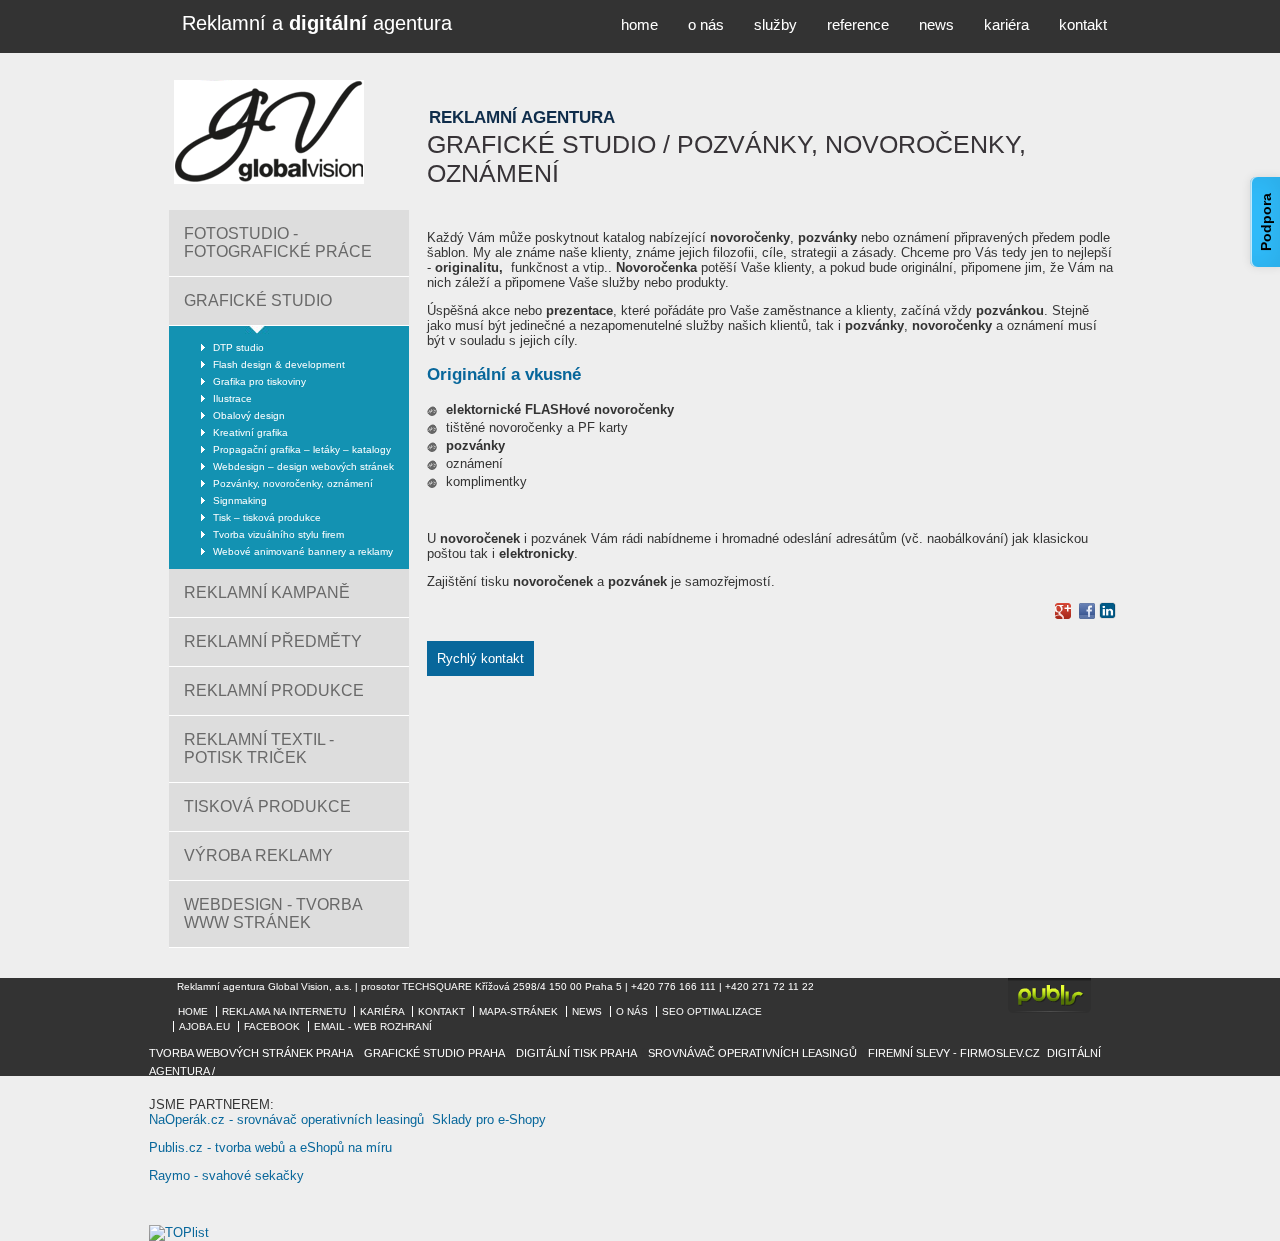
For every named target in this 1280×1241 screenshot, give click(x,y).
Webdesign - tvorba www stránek (273, 913)
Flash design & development (279, 364)
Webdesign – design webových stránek (303, 466)
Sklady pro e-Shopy (489, 1119)
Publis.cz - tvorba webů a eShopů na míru (270, 1147)
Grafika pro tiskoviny (259, 381)
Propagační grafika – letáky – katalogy (302, 449)
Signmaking (240, 500)
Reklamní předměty (273, 641)
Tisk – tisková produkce (267, 517)
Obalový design (249, 415)
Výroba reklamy (258, 855)
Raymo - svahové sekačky (226, 1175)
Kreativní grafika (250, 432)
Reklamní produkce (274, 690)
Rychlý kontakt (480, 658)
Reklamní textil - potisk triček (259, 748)
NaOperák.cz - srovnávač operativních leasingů (286, 1119)
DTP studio (238, 347)
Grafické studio (258, 300)
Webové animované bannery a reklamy (303, 551)
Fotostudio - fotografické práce (278, 242)
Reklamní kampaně (267, 592)
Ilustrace (232, 398)
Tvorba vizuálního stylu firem (278, 534)
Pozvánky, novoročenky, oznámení (293, 483)
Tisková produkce (267, 806)
